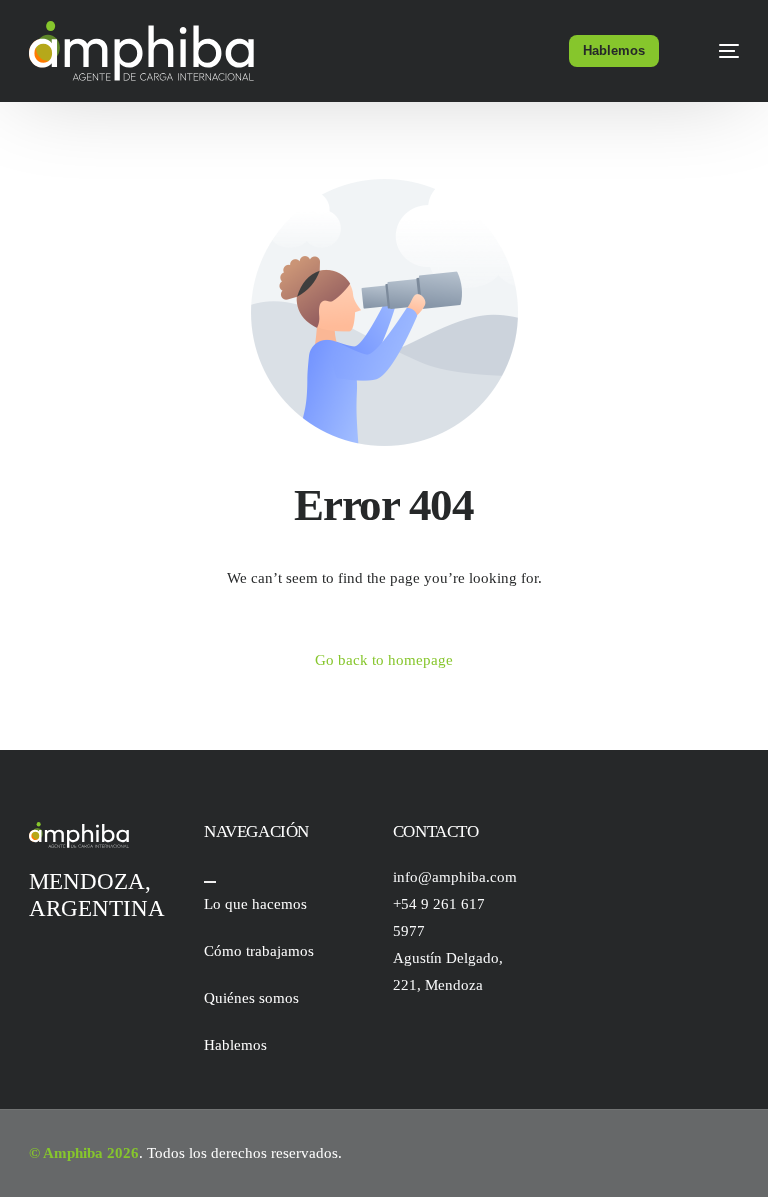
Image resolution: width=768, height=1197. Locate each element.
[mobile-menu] (716, 51)
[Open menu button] (210, 882)
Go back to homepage (384, 660)
